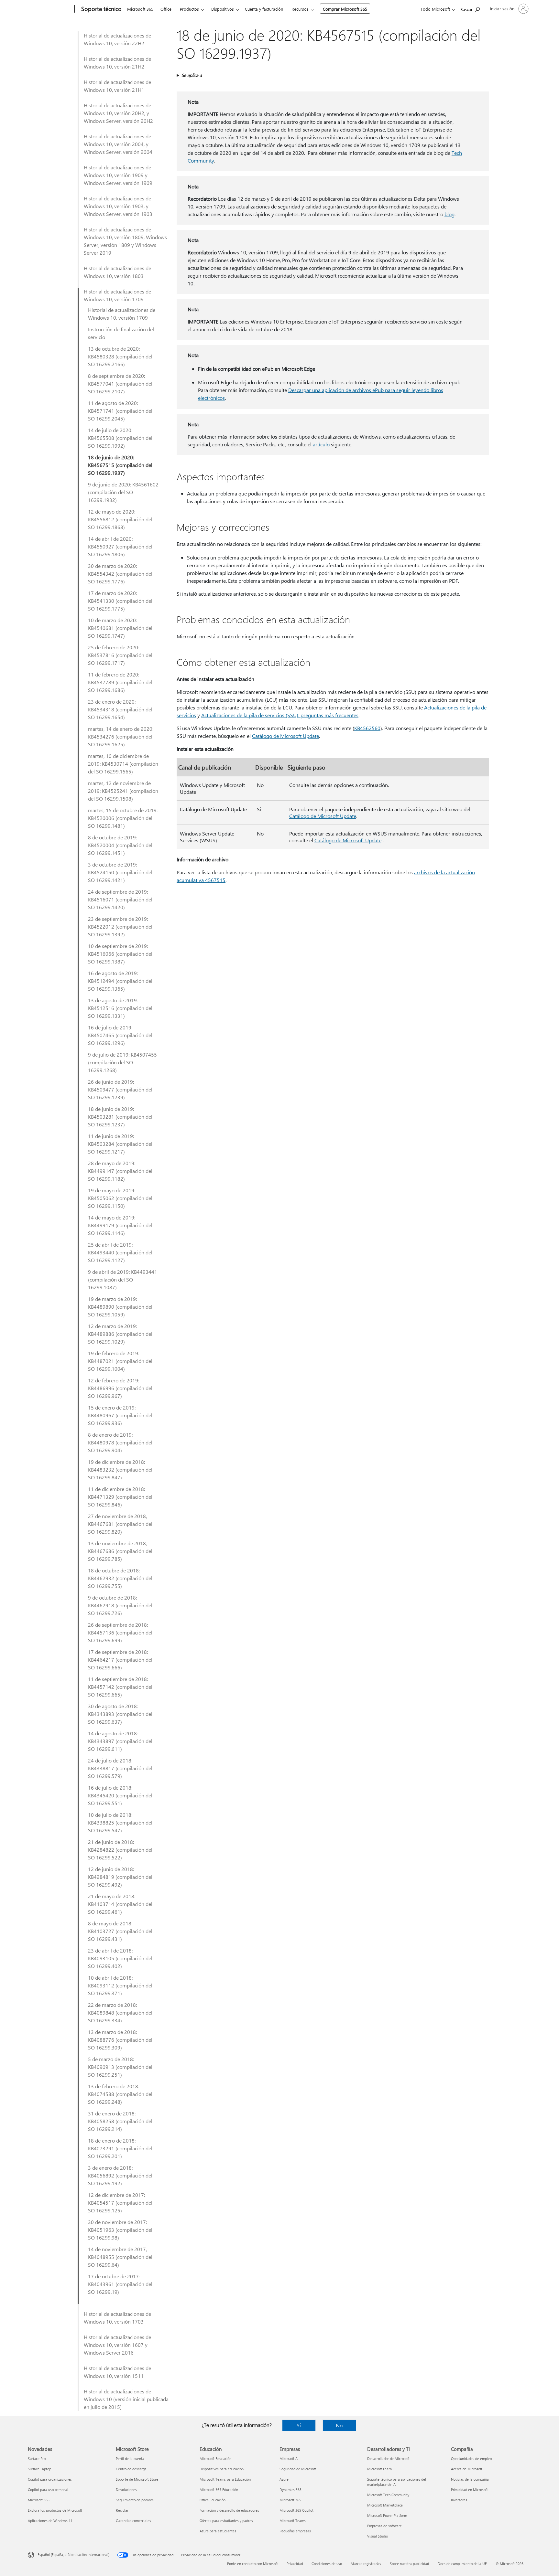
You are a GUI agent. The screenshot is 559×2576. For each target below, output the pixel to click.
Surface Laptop (39, 2469)
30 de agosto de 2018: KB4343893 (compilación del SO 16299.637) (120, 1714)
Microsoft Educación (215, 2459)
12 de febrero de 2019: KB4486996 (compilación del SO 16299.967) (120, 1388)
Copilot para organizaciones (50, 2479)
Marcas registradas (366, 2564)
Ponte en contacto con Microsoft (252, 2564)
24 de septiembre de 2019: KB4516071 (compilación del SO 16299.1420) (120, 899)
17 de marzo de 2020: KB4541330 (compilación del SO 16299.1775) (120, 601)
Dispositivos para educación (222, 2469)
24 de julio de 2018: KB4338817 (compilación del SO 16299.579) (120, 1768)
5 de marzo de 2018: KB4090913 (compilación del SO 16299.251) (120, 2067)
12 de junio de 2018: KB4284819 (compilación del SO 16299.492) (120, 1877)
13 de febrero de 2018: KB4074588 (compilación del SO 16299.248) (120, 2094)
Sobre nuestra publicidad (409, 2564)
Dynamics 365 (290, 2490)
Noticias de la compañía (470, 2479)
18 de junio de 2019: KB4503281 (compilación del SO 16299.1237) (120, 1117)
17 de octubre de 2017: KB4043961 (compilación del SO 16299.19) (120, 2284)
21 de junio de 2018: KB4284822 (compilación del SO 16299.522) (120, 1850)
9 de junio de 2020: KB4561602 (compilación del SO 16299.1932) (123, 492)
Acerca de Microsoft (467, 2469)
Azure (284, 2479)
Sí (299, 2425)
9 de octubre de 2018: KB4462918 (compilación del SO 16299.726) (120, 1605)
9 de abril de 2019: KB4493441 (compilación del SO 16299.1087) (123, 1279)
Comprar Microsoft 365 (345, 9)
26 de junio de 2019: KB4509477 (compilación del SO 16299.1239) (120, 1089)
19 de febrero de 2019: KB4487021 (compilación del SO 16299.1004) (120, 1361)
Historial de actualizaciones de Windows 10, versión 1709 (117, 295)
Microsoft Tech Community (388, 2495)
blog (449, 214)
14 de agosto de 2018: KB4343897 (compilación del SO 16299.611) (120, 1741)
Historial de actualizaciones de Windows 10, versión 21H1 (117, 86)
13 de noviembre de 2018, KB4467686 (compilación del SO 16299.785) (120, 1551)
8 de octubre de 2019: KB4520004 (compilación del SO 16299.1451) (120, 845)
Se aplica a (192, 75)
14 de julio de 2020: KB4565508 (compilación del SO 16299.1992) (120, 438)
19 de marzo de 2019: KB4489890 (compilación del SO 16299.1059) (120, 1307)
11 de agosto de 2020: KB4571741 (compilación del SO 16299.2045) (120, 411)
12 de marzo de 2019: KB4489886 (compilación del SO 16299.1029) (120, 1334)
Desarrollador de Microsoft (388, 2459)
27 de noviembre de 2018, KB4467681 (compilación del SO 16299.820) (120, 1524)
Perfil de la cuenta (130, 2459)
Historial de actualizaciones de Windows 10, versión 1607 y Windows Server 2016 (117, 2345)
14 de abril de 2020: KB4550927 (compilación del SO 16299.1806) (120, 546)
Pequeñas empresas (295, 2531)
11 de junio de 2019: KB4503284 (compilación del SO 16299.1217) (120, 1144)
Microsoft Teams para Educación (225, 2479)
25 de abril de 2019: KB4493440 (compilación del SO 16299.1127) (120, 1252)
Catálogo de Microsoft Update (285, 736)
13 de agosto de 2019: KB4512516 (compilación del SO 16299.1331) (120, 1008)
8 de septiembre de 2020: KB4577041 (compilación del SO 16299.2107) (120, 383)
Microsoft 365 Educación (219, 2490)
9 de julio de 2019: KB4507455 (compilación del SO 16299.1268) (122, 1062)
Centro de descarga (131, 2469)
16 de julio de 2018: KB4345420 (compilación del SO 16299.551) (120, 1795)
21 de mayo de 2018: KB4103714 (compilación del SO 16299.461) (120, 1904)
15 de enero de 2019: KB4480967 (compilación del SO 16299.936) (120, 1415)
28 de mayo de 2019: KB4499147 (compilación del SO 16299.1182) (120, 1171)
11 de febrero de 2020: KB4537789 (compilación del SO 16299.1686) (120, 682)
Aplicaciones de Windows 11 (50, 2521)
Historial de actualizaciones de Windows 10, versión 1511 (117, 2372)
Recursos (300, 9)
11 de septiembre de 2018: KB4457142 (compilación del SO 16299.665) (120, 1687)
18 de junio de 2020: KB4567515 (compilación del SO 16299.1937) (120, 465)
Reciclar (122, 2510)
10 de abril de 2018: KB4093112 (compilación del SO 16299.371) (120, 1985)
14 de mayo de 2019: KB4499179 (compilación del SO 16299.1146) (120, 1225)
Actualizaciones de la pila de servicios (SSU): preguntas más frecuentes (280, 715)
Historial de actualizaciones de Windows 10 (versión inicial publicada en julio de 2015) (126, 2399)
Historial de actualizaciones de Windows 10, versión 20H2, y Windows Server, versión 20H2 (118, 113)
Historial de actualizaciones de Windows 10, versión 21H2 (117, 63)
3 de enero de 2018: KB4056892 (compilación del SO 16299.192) (120, 2175)
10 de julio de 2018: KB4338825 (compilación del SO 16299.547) (120, 1822)
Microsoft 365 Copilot (296, 2510)
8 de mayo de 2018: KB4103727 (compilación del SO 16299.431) (120, 1931)
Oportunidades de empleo (471, 2459)
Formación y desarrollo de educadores (229, 2510)
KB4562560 (367, 728)
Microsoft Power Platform (387, 2515)
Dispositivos (223, 9)
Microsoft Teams (293, 2521)
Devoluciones (126, 2490)
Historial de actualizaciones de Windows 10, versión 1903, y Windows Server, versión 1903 (118, 206)
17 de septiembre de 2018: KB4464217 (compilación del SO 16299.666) (120, 1660)
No (339, 2425)
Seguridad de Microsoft (298, 2469)
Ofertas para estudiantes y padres (226, 2521)
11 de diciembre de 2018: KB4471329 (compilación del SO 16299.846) (120, 1497)
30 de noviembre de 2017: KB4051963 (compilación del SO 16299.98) (120, 2230)
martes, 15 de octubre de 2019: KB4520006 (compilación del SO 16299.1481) (123, 818)
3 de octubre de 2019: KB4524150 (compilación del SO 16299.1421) (120, 872)
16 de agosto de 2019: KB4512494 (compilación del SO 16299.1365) (120, 981)
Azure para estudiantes (218, 2531)
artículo (321, 444)
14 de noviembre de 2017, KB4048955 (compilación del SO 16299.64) (120, 2257)
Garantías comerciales (133, 2521)
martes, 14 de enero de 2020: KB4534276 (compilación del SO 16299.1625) (121, 736)
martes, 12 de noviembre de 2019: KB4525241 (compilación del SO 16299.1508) (123, 791)
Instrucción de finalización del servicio (121, 333)
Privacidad (295, 2564)
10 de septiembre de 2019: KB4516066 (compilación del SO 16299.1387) (120, 954)
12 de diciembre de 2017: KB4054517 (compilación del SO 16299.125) (120, 2203)
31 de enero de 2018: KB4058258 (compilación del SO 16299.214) (120, 2121)
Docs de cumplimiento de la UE (462, 2564)
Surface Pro (37, 2459)
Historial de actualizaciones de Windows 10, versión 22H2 (117, 39)
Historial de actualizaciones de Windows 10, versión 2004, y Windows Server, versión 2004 (118, 144)
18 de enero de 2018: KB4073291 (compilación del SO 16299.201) (120, 2148)
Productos (189, 9)
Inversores (459, 2500)
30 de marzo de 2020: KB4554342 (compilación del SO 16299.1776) (120, 574)
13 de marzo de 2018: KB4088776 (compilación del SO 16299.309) (120, 2040)
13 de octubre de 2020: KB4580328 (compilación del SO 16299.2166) (120, 356)
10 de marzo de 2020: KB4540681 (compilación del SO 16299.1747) (120, 628)
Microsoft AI (289, 2459)
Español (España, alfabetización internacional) (73, 2555)
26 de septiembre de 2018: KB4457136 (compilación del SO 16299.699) (120, 1632)
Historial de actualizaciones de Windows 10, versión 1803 (117, 272)
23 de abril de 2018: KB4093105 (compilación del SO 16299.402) (120, 1958)
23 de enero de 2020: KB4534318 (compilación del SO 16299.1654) (120, 709)
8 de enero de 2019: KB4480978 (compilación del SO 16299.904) (120, 1442)
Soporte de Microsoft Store (137, 2479)
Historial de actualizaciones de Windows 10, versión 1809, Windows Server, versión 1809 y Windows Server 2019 (125, 241)
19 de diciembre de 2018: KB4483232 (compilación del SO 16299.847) (120, 1469)
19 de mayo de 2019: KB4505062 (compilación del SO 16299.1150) (120, 1198)
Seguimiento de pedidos (135, 2500)
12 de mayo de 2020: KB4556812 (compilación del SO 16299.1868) (120, 519)
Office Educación (213, 2500)
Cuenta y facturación (264, 9)
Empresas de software (384, 2526)
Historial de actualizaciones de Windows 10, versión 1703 (117, 2318)
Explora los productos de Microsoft (55, 2510)
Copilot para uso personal (48, 2490)
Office (166, 9)
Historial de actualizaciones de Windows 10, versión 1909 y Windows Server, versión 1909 (118, 175)
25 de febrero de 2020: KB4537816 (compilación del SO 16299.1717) (120, 655)
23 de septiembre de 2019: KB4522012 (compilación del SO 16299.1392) (120, 926)
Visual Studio (378, 2536)
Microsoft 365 (140, 9)
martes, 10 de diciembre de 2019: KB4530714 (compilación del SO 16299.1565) (123, 764)
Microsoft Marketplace (385, 2505)
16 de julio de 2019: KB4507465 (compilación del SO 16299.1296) (120, 1035)
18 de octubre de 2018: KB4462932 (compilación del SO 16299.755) (120, 1578)
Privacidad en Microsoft (469, 2490)
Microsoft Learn (379, 2469)
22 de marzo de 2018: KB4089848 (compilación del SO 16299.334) (120, 2012)
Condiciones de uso (327, 2564)
